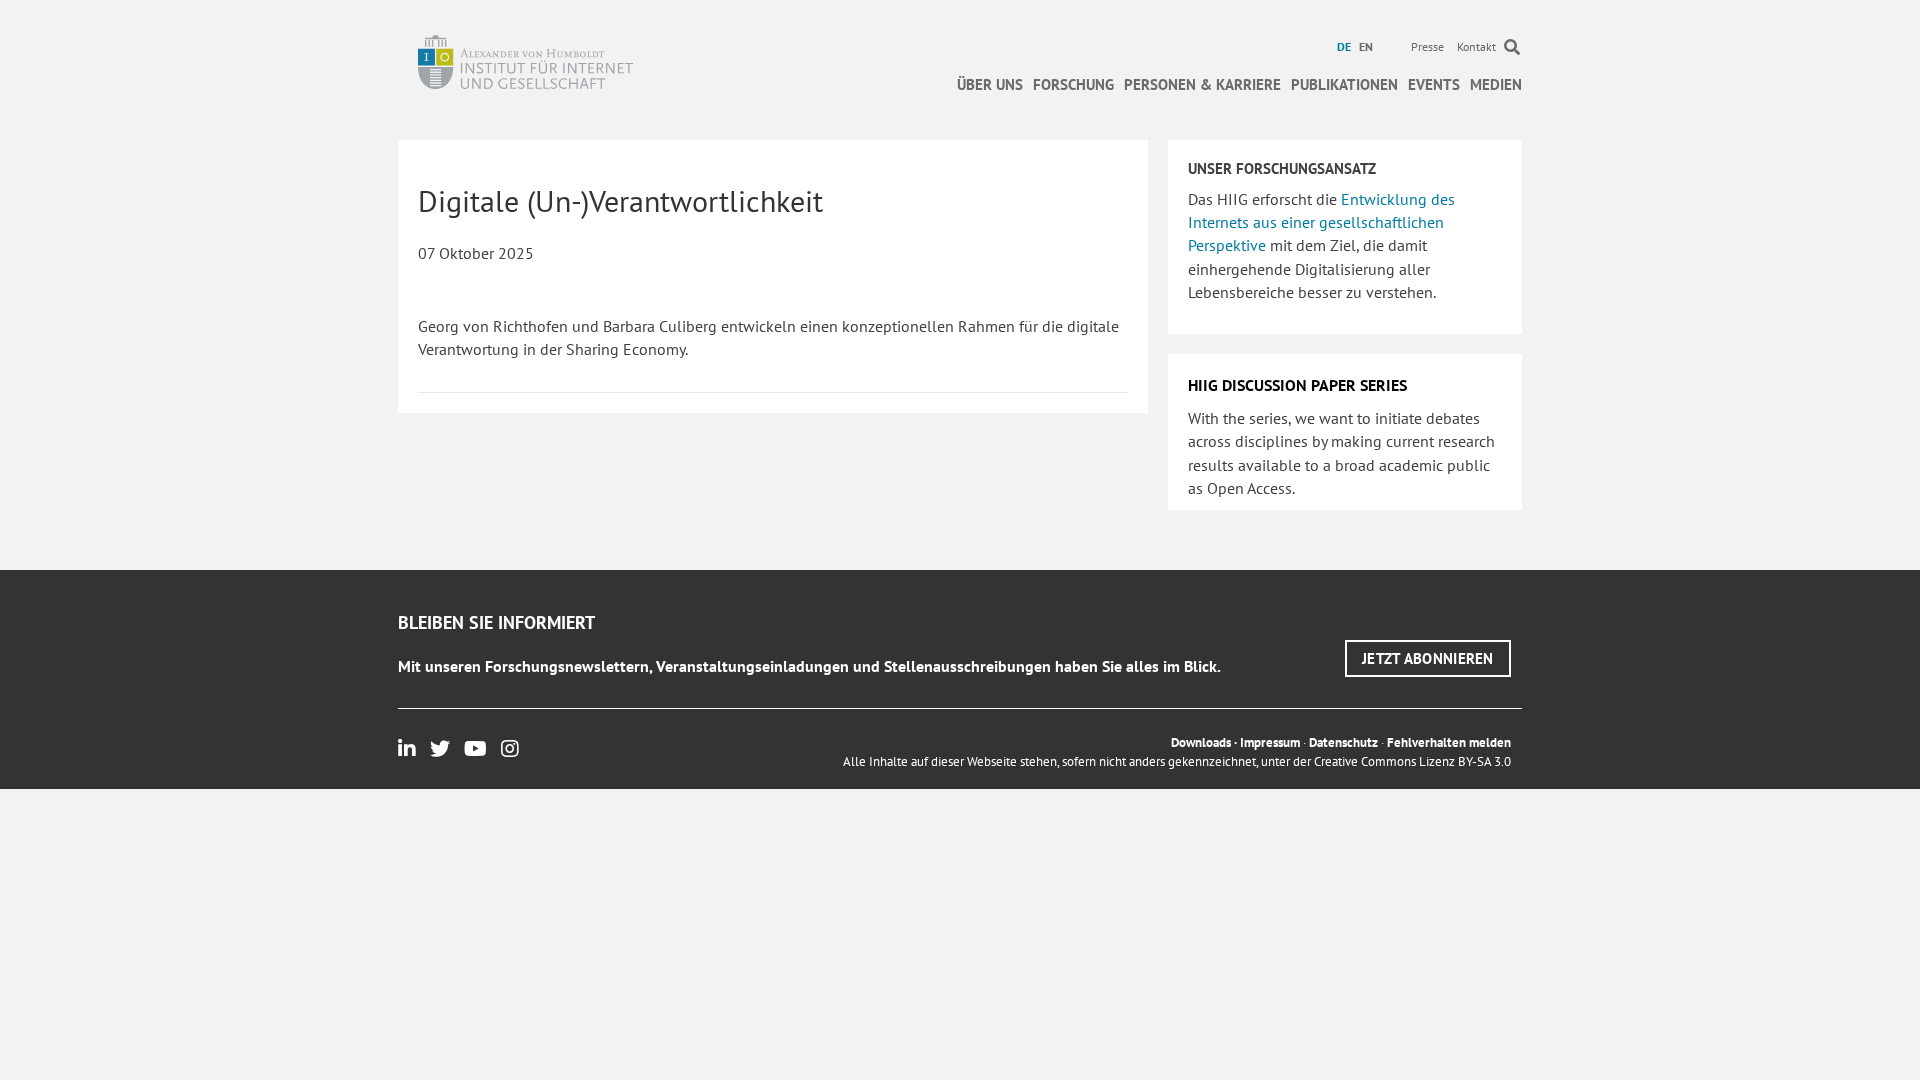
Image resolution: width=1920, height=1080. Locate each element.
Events (1434, 84)
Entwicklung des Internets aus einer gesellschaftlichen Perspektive (1321, 222)
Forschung (1073, 84)
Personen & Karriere (1202, 84)
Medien (1496, 84)
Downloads (1201, 742)
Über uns (990, 84)
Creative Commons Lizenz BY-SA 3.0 (1412, 761)
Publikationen (1344, 84)
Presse (1427, 46)
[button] (1428, 658)
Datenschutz (1343, 742)
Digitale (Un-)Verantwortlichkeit (620, 200)
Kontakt (1476, 46)
